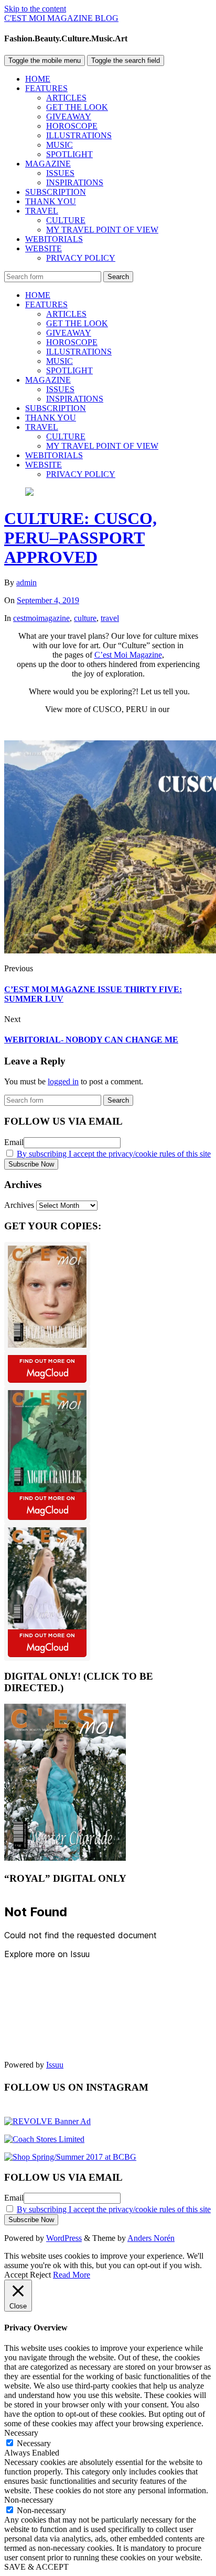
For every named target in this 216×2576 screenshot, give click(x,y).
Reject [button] (40, 2275)
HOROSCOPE (72, 126)
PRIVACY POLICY (81, 258)
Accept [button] (16, 2275)
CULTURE (66, 220)
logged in (63, 1081)
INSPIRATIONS (75, 182)
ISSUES (60, 173)
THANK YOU (51, 201)
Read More (72, 2275)
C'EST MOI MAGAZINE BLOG (61, 18)
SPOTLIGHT (69, 154)
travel (110, 618)
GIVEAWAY (69, 116)
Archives (19, 1205)
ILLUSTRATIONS (79, 135)
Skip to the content (35, 9)
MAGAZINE (48, 164)
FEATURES (46, 88)
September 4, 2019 (48, 600)
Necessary (34, 2443)
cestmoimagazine (41, 618)
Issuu (55, 2065)
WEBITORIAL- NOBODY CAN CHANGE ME (91, 1040)
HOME (38, 79)
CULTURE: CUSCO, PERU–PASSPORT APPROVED (80, 538)
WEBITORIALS (54, 239)
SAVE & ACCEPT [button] (36, 2567)
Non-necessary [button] (29, 2500)
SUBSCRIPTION (56, 192)
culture (85, 618)
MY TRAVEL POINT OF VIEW (102, 230)
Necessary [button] (21, 2433)
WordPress (64, 2238)
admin (26, 582)
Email (14, 1142)
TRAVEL (42, 211)
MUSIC (60, 145)
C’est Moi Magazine (128, 655)
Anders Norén (151, 2238)
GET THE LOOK (77, 107)
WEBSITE (44, 248)
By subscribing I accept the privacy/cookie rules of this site (114, 1154)
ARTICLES (66, 98)
